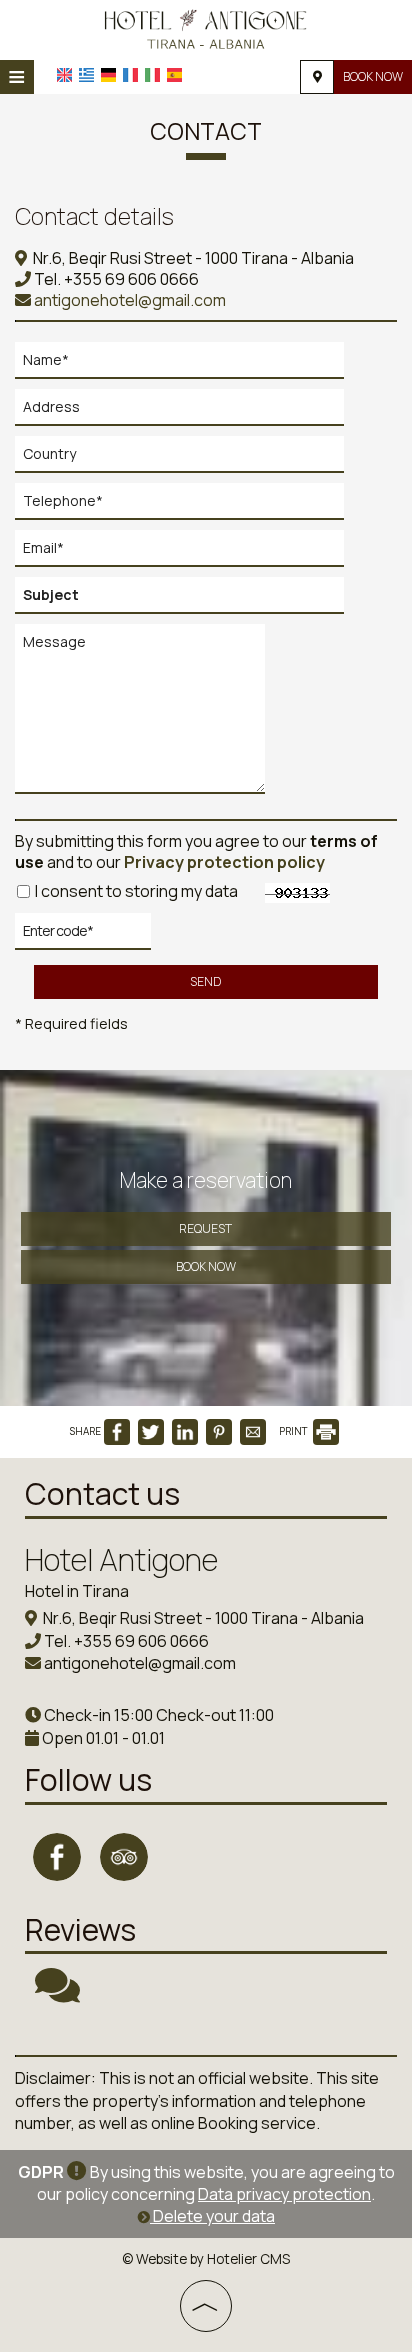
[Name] (189, 365)
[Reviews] (57, 1994)
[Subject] (189, 600)
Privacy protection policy (224, 862)
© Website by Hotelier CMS (206, 2259)
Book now (373, 76)
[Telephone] (189, 506)
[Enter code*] (83, 936)
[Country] (189, 459)
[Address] (189, 412)
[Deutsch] (108, 75)
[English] (64, 75)
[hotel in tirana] (205, 28)
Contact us (102, 1493)
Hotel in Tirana (77, 1591)
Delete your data (212, 2216)
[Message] (145, 716)
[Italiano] (152, 75)
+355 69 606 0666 (131, 279)
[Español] (174, 75)
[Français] (130, 75)
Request (205, 1228)
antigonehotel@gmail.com (128, 300)
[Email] (189, 553)
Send (205, 981)
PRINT (294, 1431)
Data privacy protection (284, 2194)
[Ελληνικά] (86, 75)
